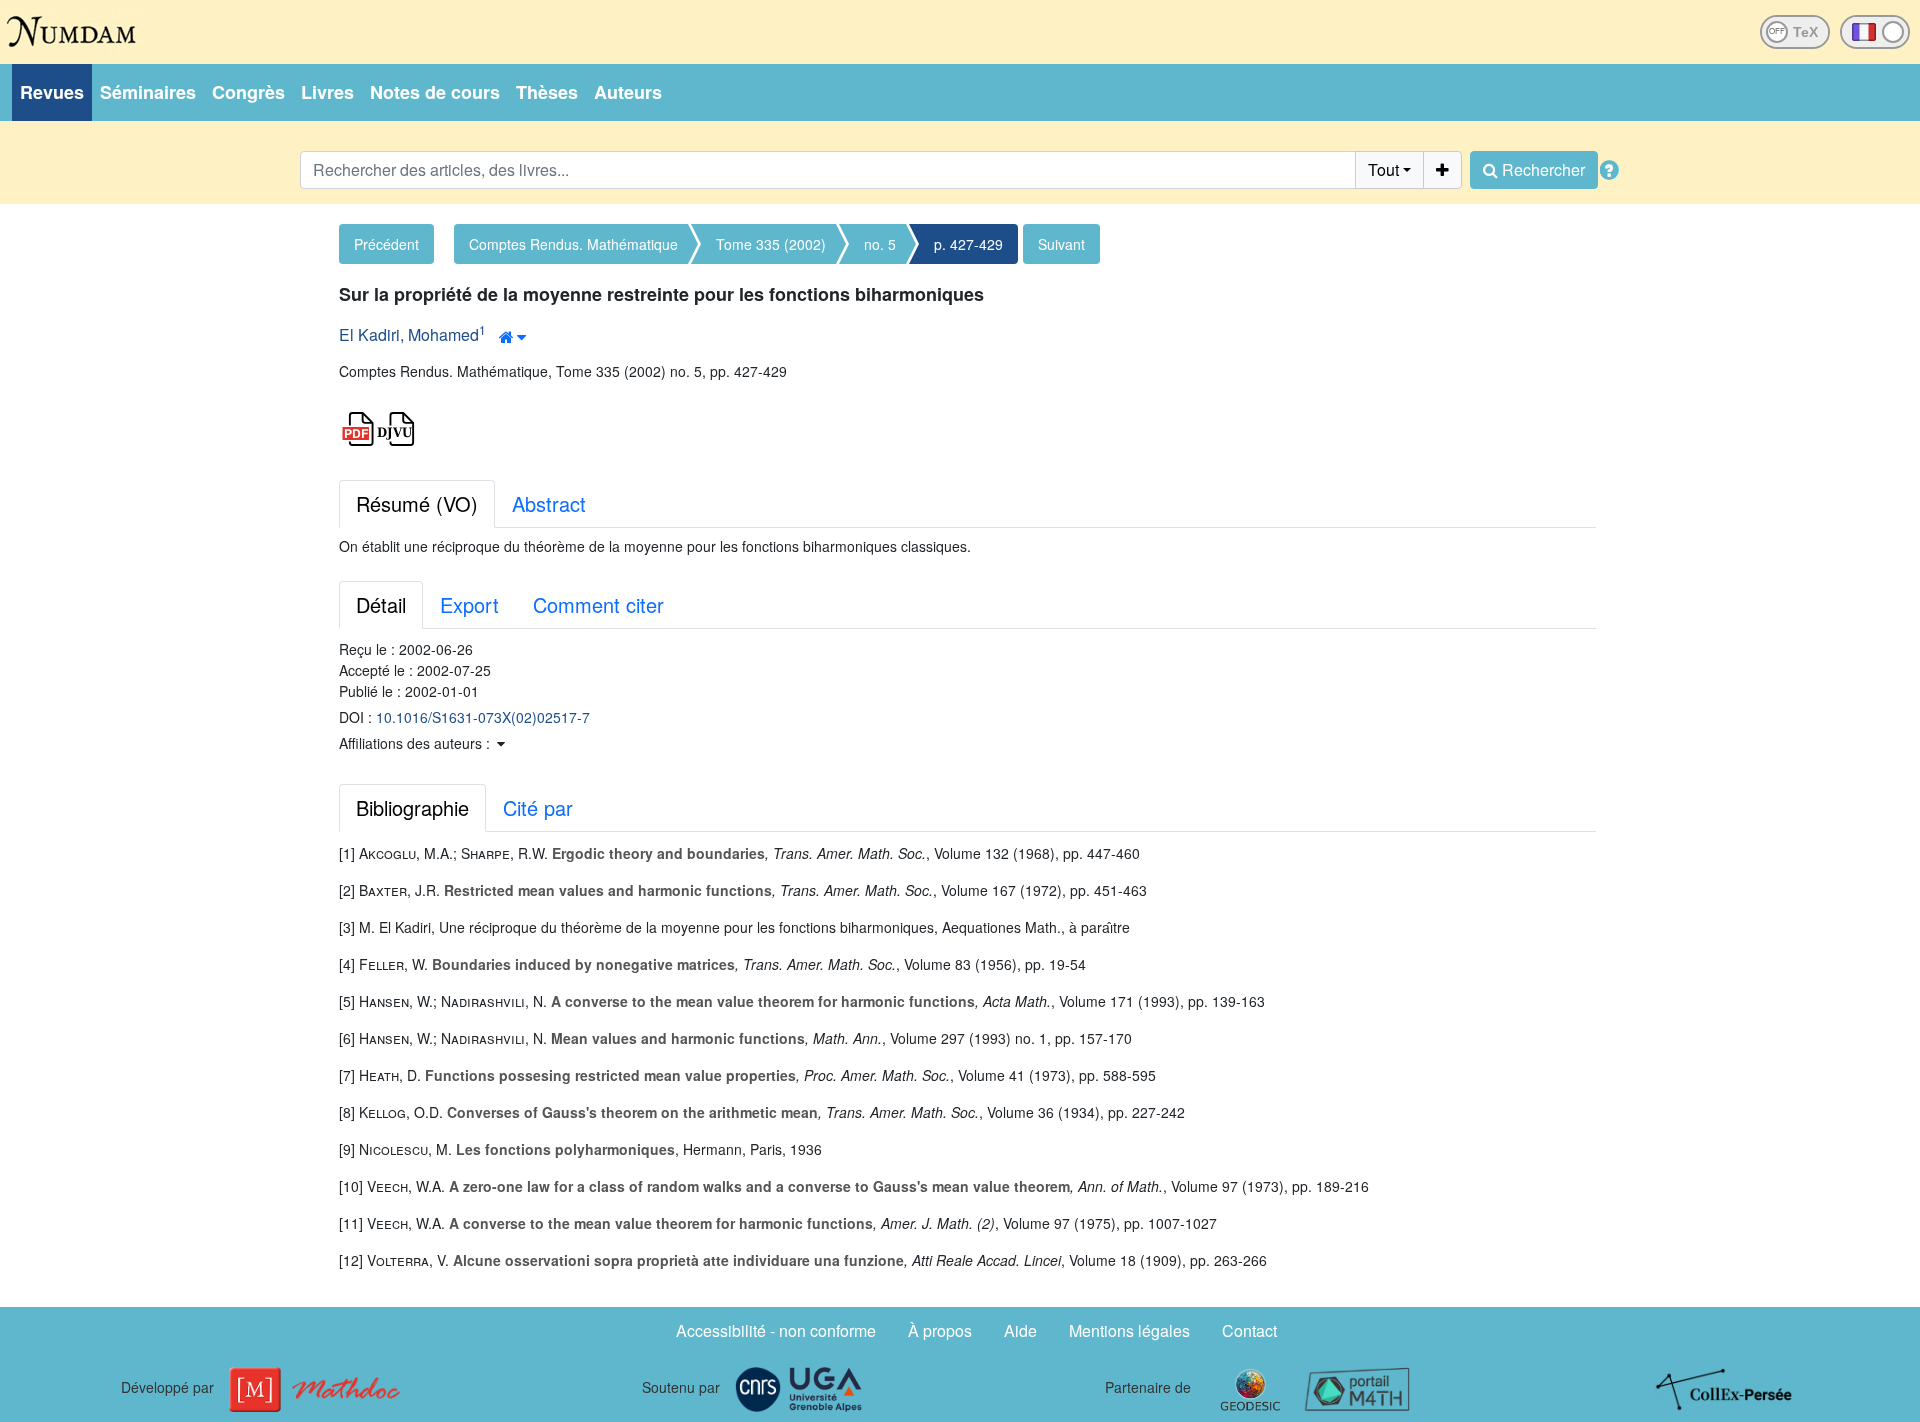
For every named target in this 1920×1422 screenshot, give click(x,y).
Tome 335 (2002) (771, 244)
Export (469, 604)
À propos (940, 1330)
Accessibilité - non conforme (776, 1330)
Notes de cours (435, 92)
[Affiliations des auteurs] (512, 337)
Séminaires (148, 92)
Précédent (386, 244)
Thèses (547, 92)
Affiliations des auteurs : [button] (416, 743)
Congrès (248, 92)
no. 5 (880, 244)
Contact (1249, 1330)
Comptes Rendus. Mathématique (573, 244)
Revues (52, 92)
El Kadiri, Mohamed (409, 334)
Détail (381, 604)
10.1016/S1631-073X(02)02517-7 (483, 717)
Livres (327, 92)
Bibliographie (412, 807)
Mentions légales (1129, 1330)
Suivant (1061, 244)
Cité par (538, 807)
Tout (1383, 169)
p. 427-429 (968, 244)
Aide (1020, 1330)
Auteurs (628, 92)
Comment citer (598, 604)
